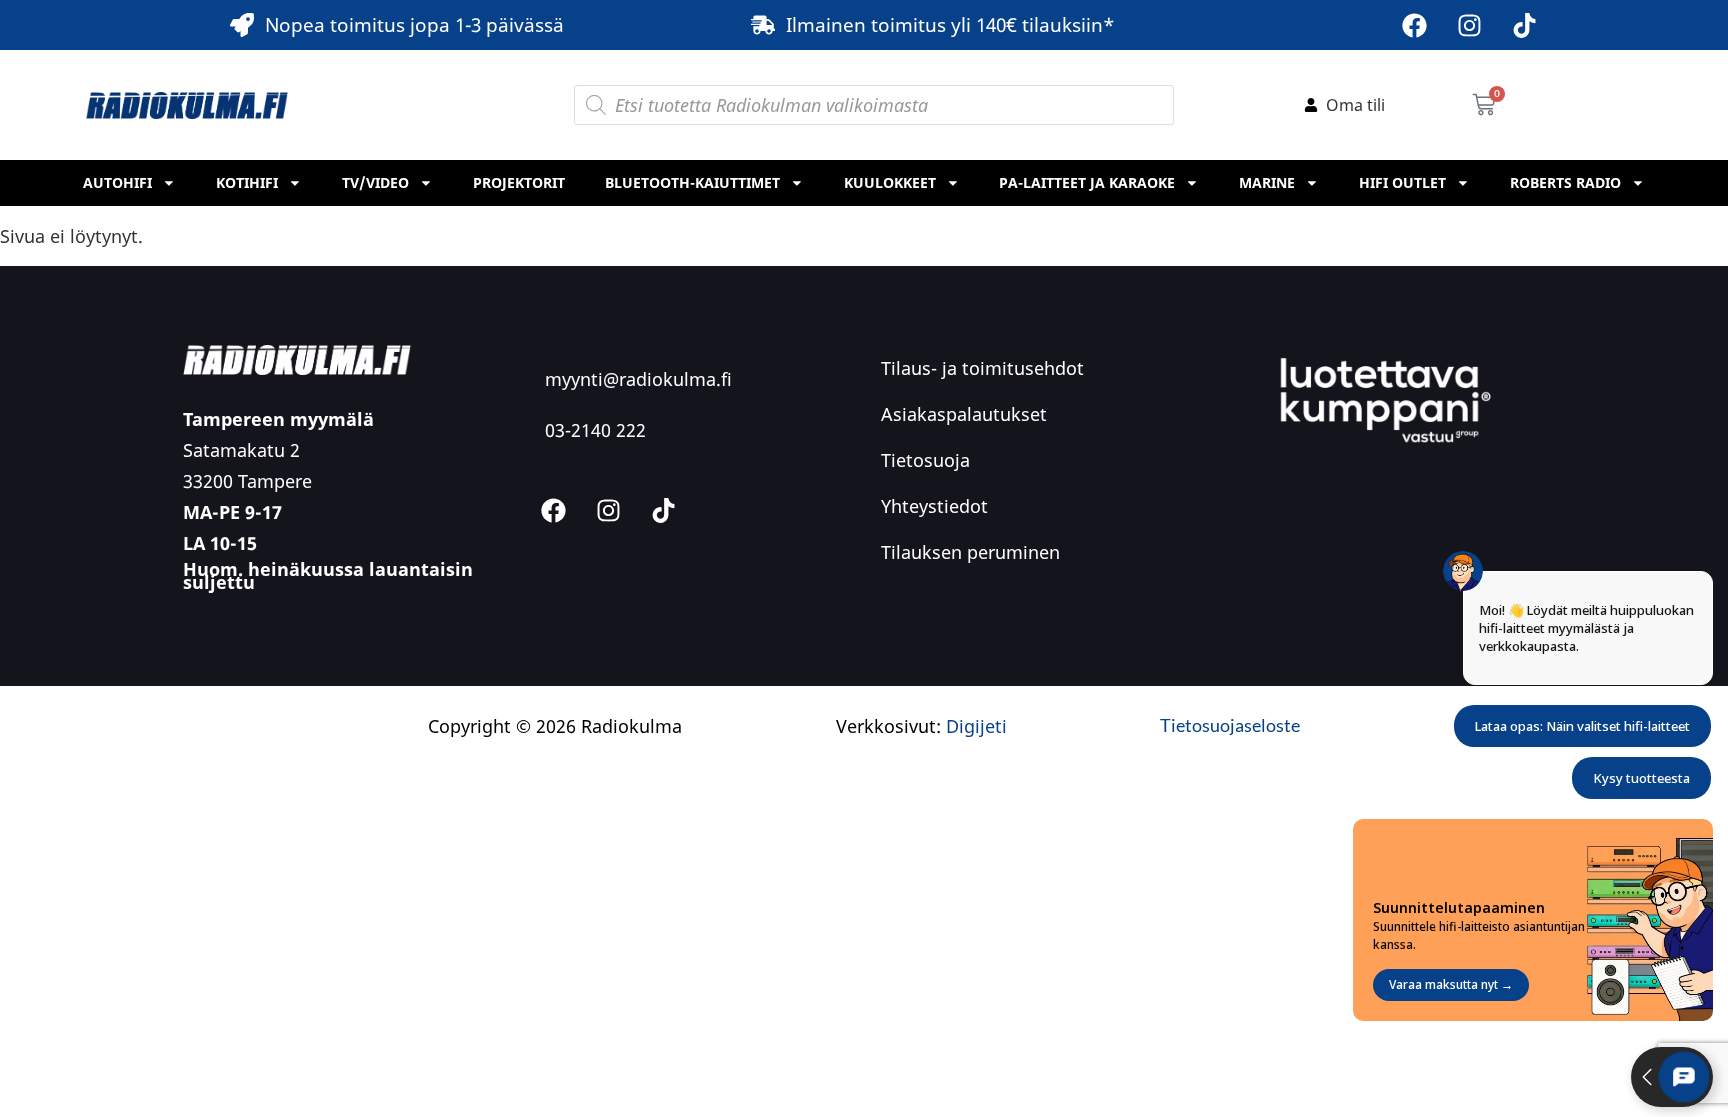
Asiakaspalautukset (964, 414)
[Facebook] (1415, 25)
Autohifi (117, 182)
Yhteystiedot (934, 506)
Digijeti (976, 726)
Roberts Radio (1565, 182)
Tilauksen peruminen (970, 552)
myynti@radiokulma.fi (638, 379)
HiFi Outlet (1402, 182)
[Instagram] (1470, 25)
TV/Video (375, 182)
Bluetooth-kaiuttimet (692, 182)
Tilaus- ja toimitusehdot (982, 368)
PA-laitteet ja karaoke (1087, 182)
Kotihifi (247, 182)
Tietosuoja (925, 460)
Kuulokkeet (890, 182)
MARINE (1267, 182)
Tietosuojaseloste (1230, 725)
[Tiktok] (1525, 25)
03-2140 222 (595, 430)
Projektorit (519, 182)
